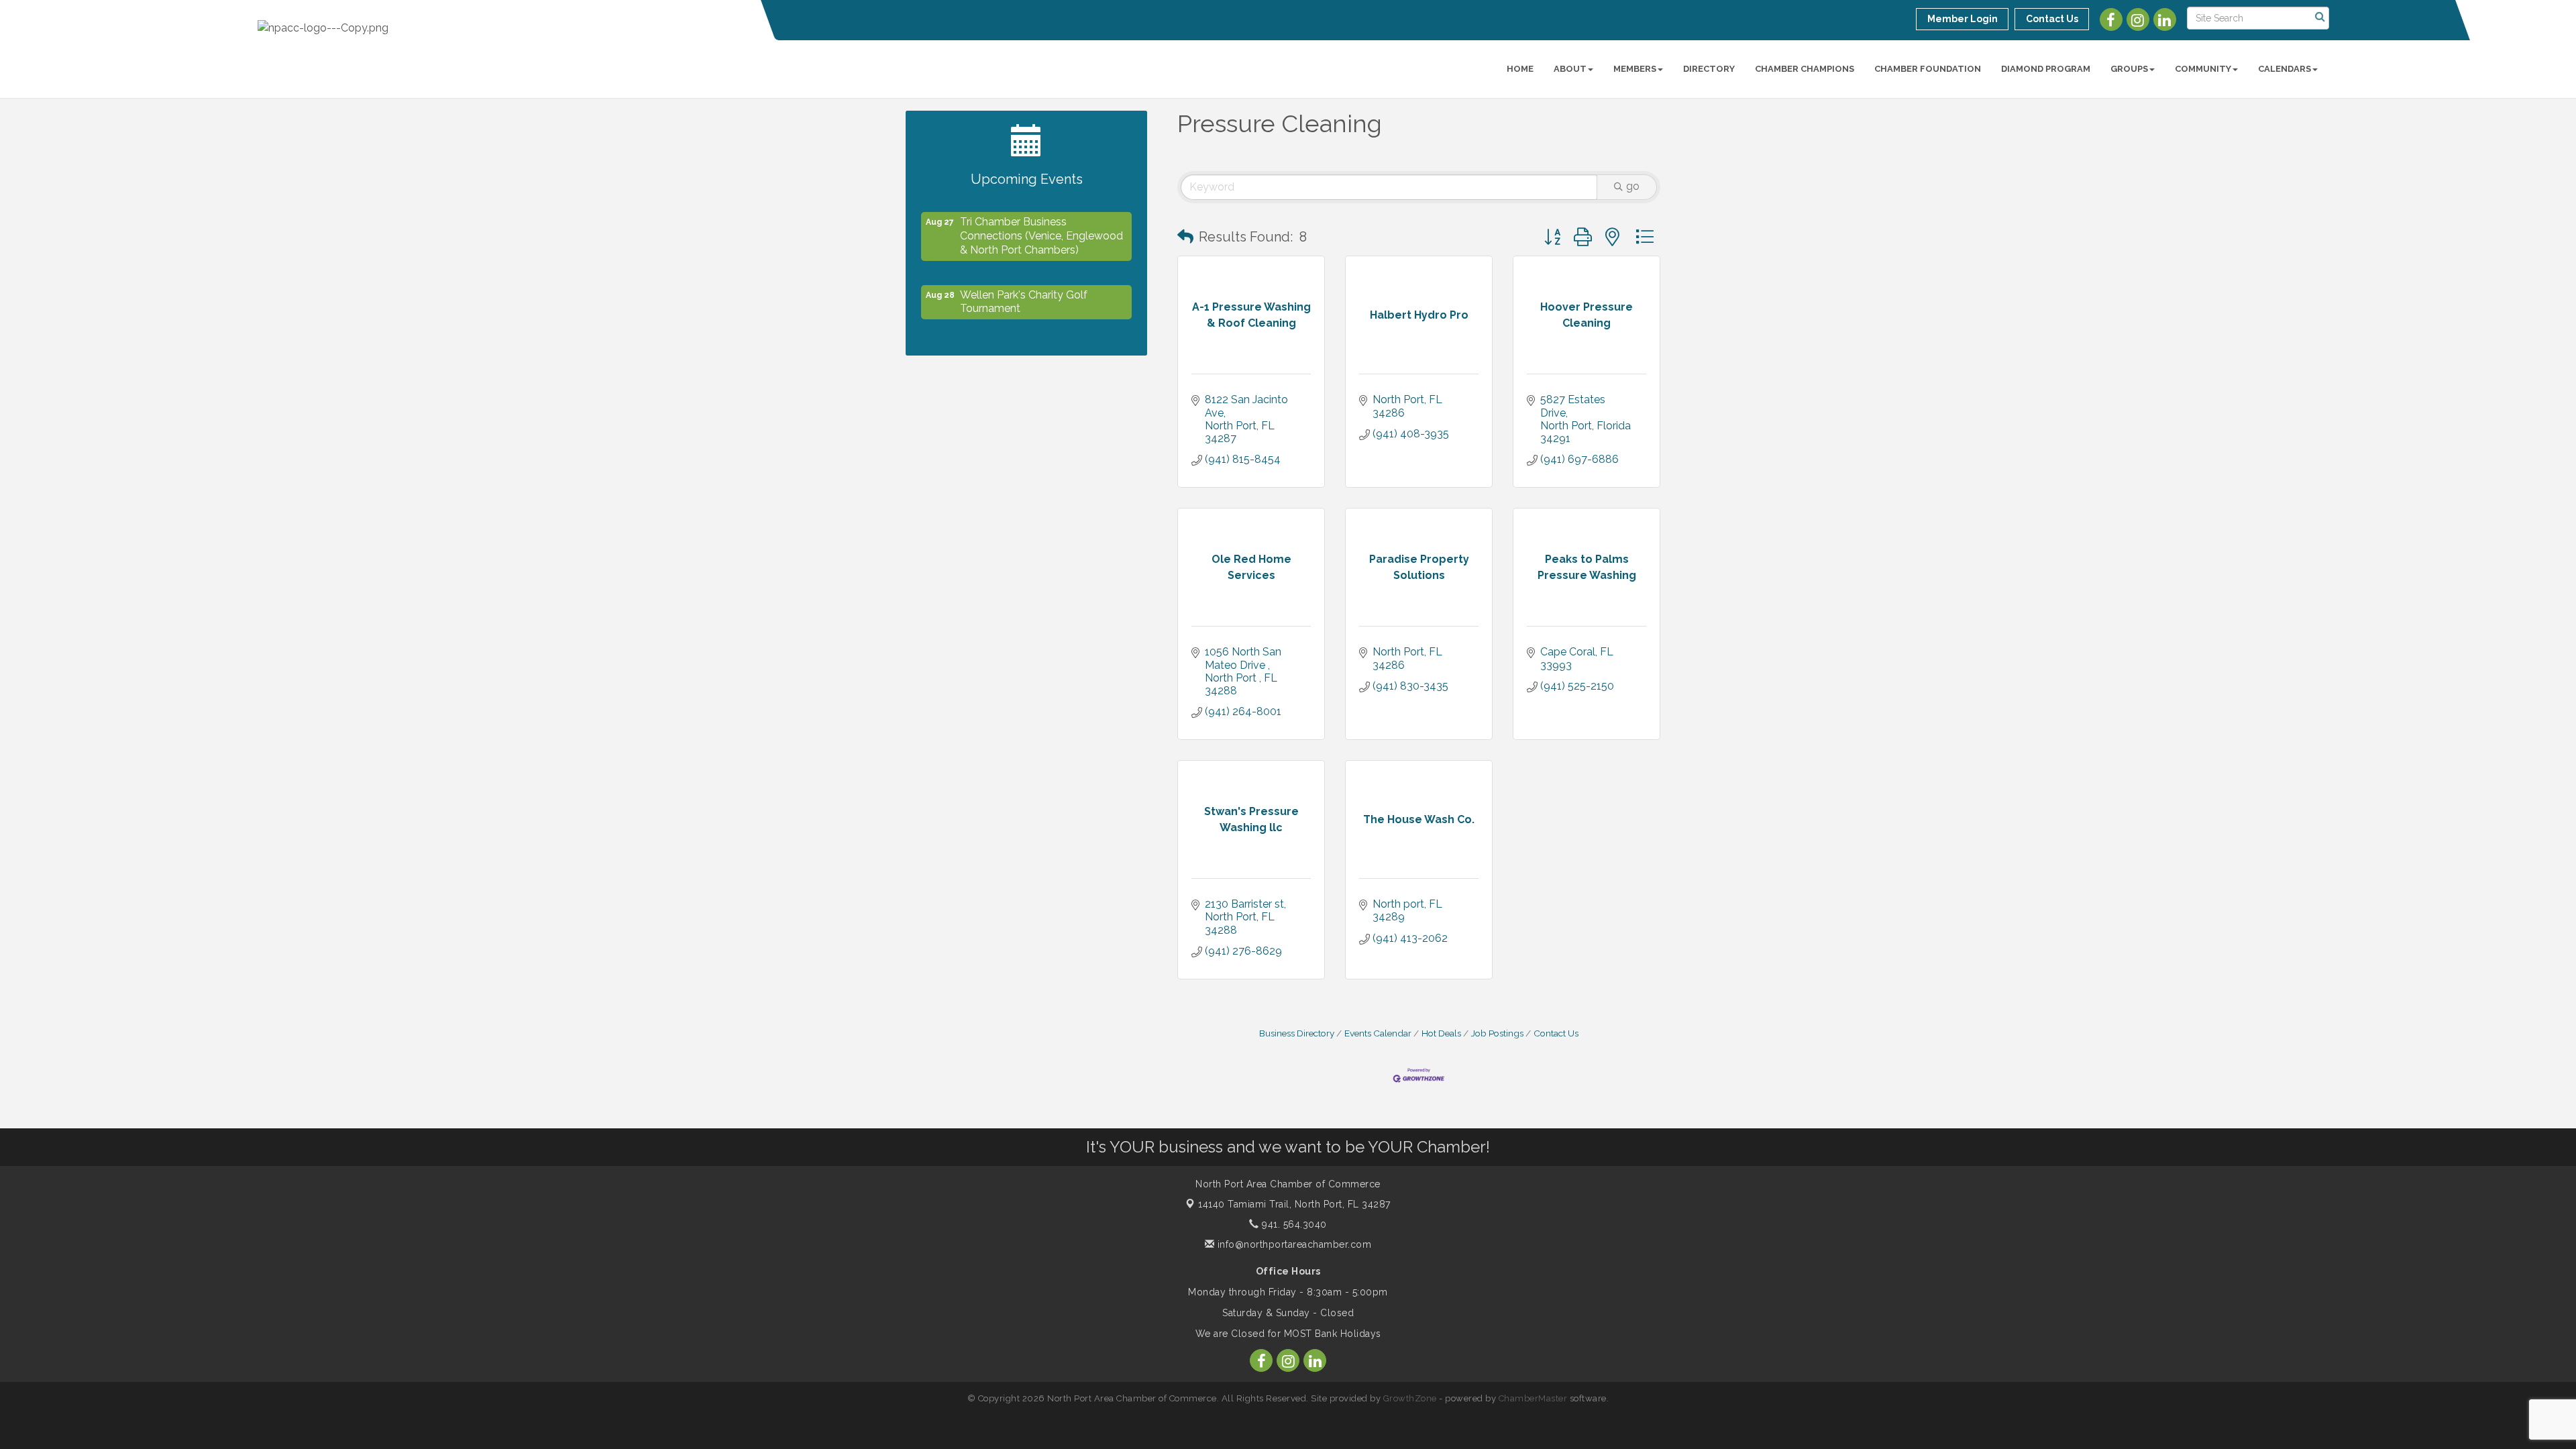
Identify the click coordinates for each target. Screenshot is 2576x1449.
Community (2203, 69)
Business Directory (1297, 1033)
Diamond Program (2046, 69)
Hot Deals (1441, 1033)
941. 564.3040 (1293, 1224)
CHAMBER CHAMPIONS (1805, 69)
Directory (1709, 69)
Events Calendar (1378, 1033)
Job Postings (1497, 1033)
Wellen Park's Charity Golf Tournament (1024, 290)
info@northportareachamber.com (1293, 1244)
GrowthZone (1410, 1398)
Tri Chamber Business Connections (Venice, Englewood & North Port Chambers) (1041, 224)
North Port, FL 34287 (1294, 1204)
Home (1520, 69)
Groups (2129, 69)
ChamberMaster (1533, 1398)
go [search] (1633, 186)
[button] (1185, 237)
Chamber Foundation (1928, 69)
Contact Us (1556, 1033)
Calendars (2285, 69)
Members (1635, 69)
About (1570, 69)
